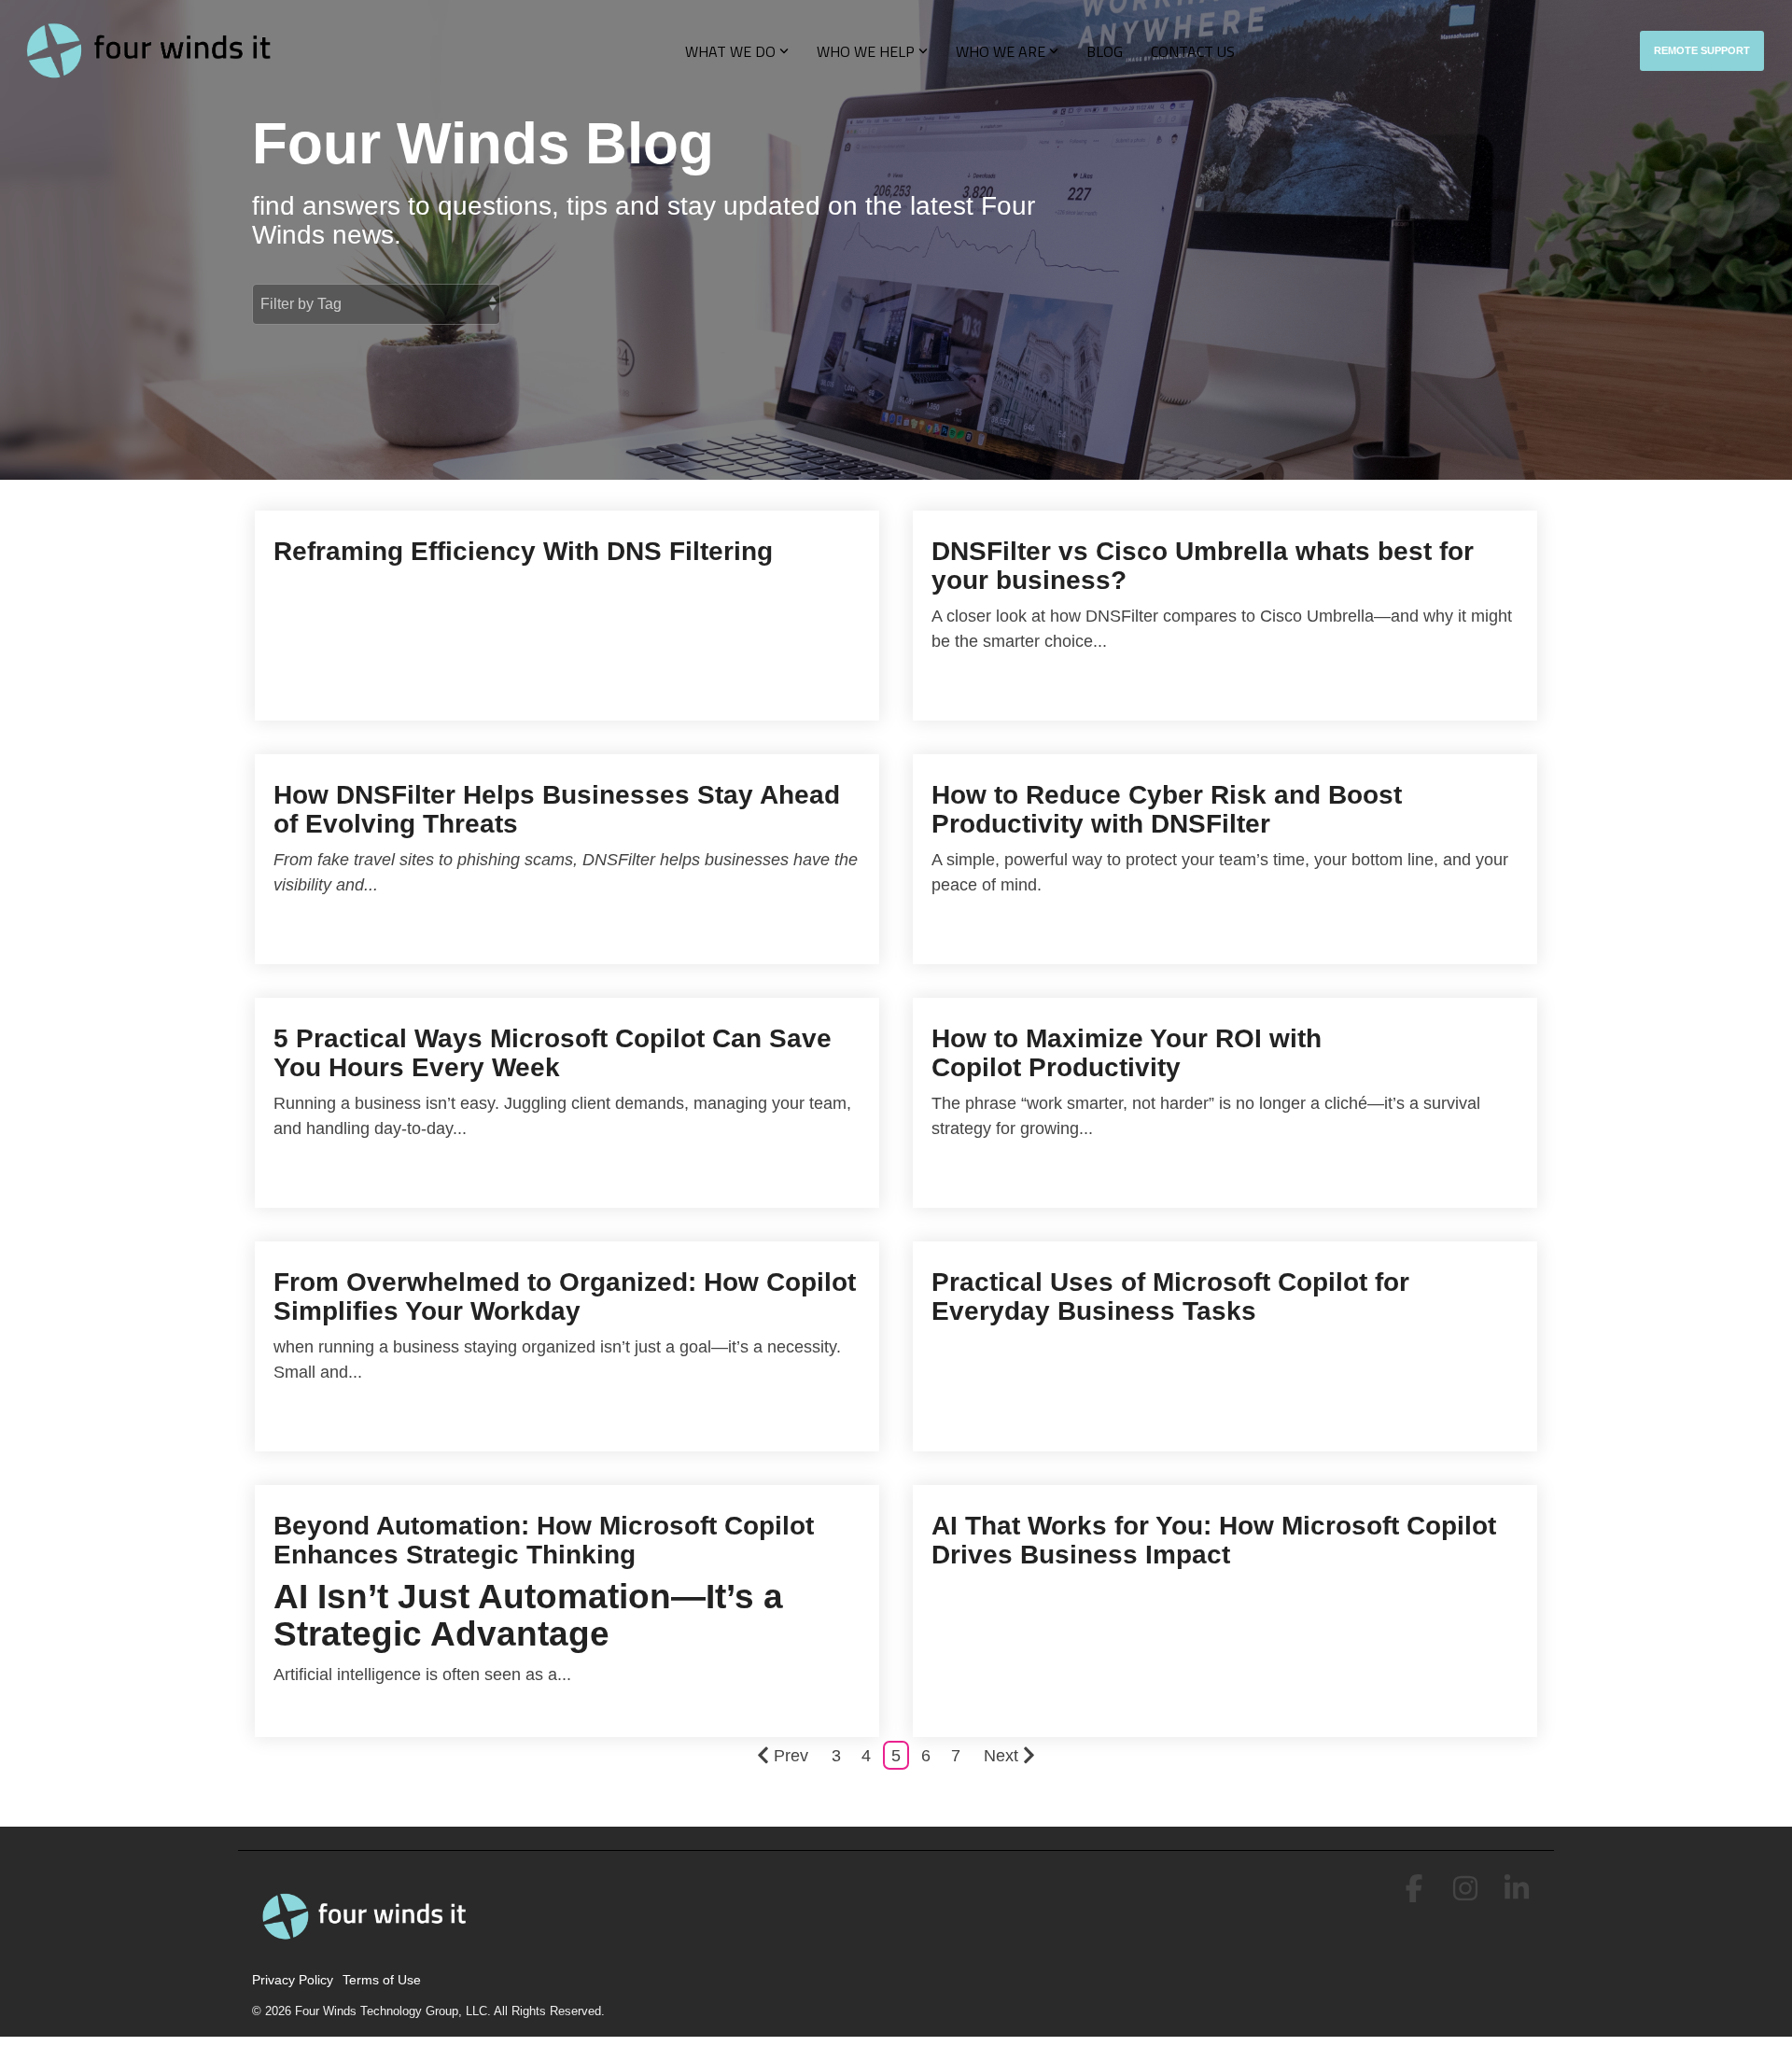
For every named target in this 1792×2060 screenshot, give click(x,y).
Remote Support (1702, 50)
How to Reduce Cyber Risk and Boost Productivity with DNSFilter (1167, 809)
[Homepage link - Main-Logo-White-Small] (369, 1949)
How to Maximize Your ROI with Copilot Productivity (1127, 1053)
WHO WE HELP (866, 51)
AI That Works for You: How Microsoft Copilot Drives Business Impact (1214, 1540)
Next (1001, 1756)
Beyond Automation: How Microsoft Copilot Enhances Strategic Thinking (544, 1540)
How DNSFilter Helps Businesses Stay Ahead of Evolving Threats (557, 809)
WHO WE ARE (1001, 51)
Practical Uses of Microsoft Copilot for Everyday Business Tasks (1170, 1296)
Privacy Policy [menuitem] (293, 1980)
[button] (1416, 1894)
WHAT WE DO (730, 51)
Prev (791, 1756)
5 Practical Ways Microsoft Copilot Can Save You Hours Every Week (553, 1053)
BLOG (1105, 51)
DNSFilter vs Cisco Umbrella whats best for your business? (1203, 566)
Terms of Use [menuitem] (382, 1980)
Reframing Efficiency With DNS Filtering (523, 551)
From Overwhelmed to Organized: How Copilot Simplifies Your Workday (565, 1296)
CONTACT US (1193, 51)
